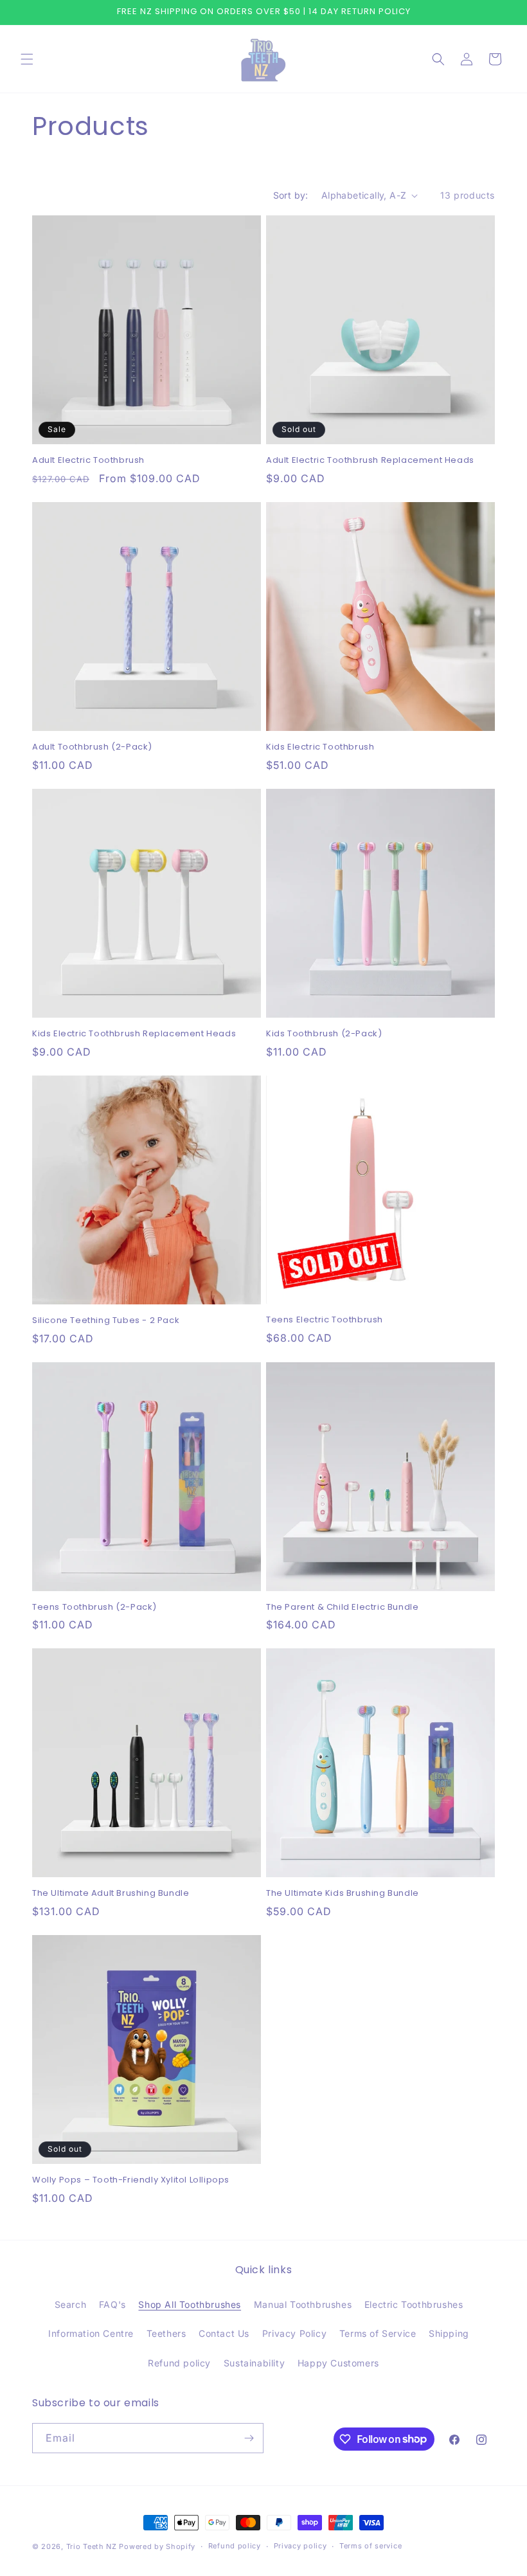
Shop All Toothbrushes (190, 2304)
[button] (27, 59)
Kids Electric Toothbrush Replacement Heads (134, 1034)
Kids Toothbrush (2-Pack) (324, 1034)
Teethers (166, 2333)
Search (71, 2304)
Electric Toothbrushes (414, 2304)
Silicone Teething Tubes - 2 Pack (106, 1321)
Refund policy (179, 2363)
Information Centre (91, 2333)
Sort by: (291, 195)
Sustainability (254, 2363)
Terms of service (371, 2546)
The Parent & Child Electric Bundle (342, 1608)
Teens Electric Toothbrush (325, 1320)
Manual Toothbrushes (303, 2304)
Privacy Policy (294, 2333)
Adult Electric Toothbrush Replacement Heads (370, 461)
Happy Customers (338, 2363)
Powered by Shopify (157, 2546)
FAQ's (112, 2304)
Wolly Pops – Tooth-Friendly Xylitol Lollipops (131, 2180)
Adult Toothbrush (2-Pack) (92, 747)
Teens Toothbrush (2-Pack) (94, 1608)
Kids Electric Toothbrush (320, 747)
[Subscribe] (249, 2438)
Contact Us (224, 2333)
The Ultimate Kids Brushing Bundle (343, 1894)
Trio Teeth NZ (92, 2546)
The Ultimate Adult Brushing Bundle (111, 1894)
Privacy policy (300, 2546)
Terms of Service (378, 2333)
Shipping (449, 2333)
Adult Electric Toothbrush (88, 461)
